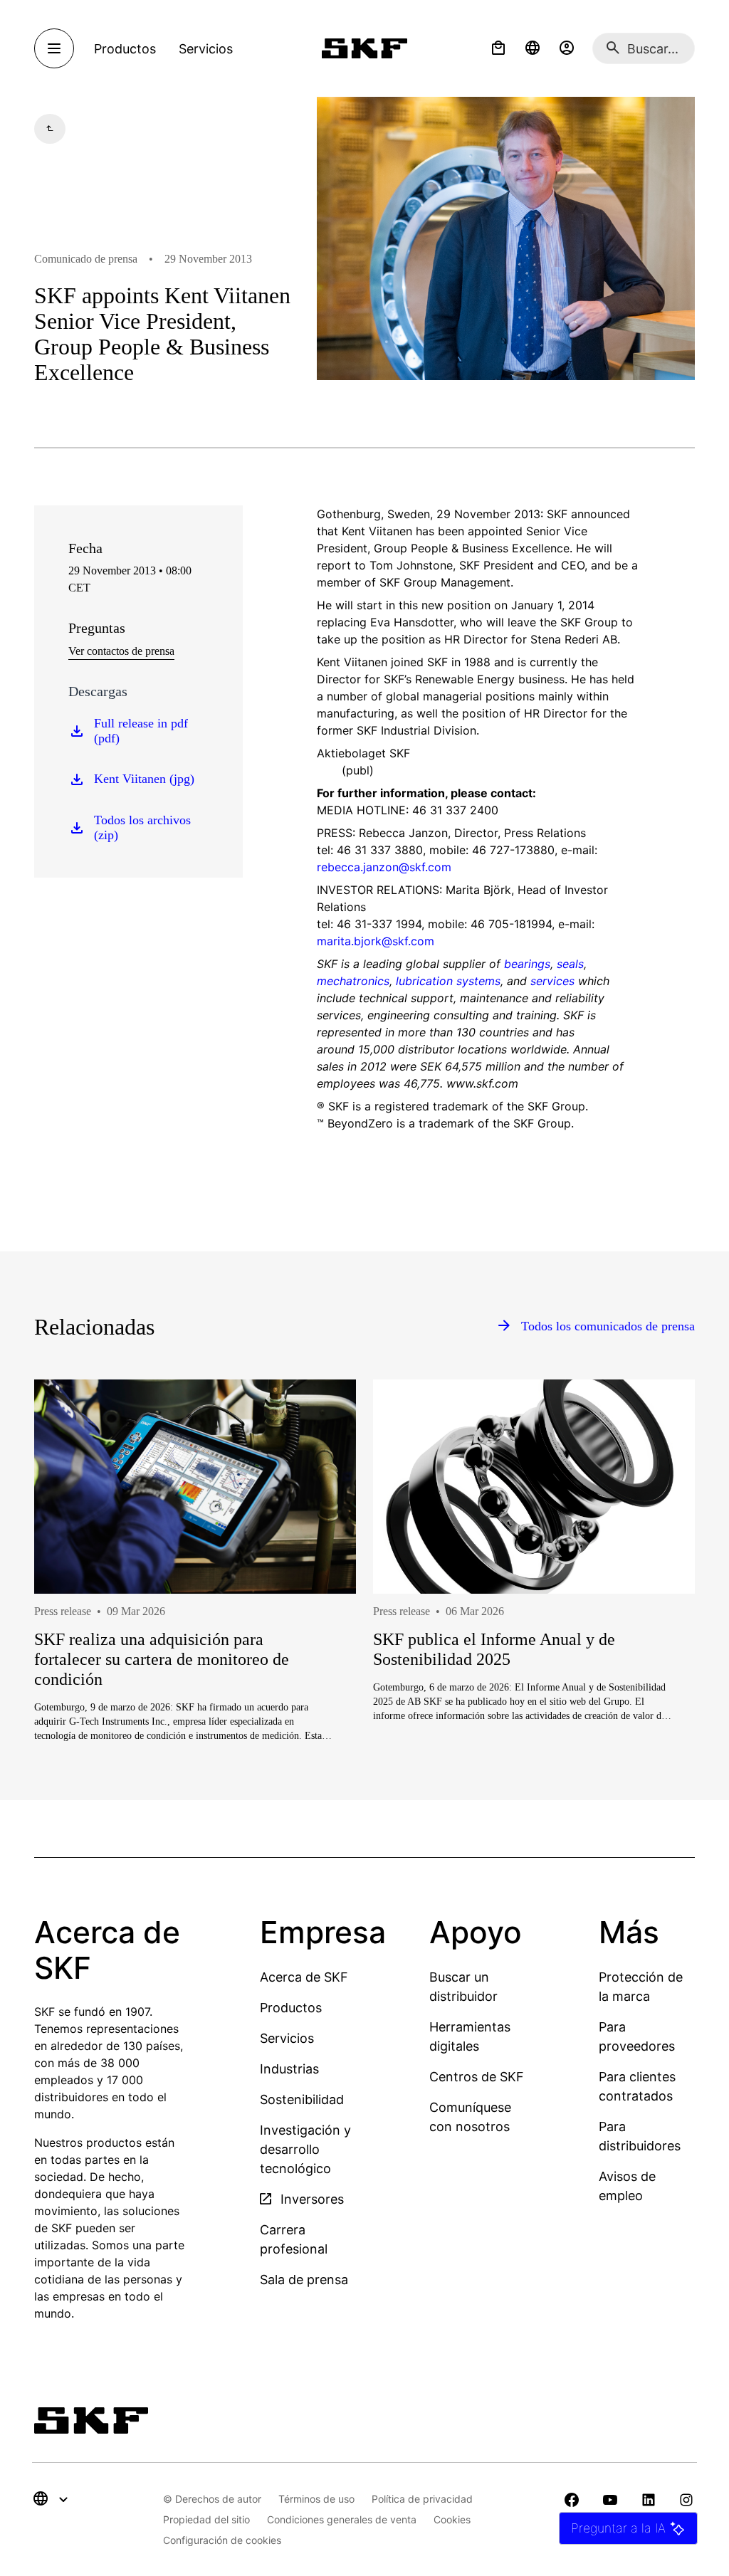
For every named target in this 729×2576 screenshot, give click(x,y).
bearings (527, 964)
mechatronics (353, 981)
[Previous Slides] (71, 1616)
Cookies (452, 2519)
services (552, 981)
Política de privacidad (422, 2499)
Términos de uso (316, 2499)
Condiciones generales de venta (342, 2519)
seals (570, 964)
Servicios (287, 2038)
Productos (291, 2008)
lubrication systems (448, 981)
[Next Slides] (658, 1616)
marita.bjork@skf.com (376, 941)
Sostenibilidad (302, 2099)
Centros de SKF (477, 2077)
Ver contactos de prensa (121, 651)
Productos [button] (125, 49)
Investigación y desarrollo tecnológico (305, 2149)
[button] (498, 48)
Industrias (289, 2069)
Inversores (310, 2199)
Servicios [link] (206, 49)
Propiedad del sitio (206, 2519)
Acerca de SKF (304, 1977)
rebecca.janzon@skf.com (384, 867)
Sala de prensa (304, 2280)
